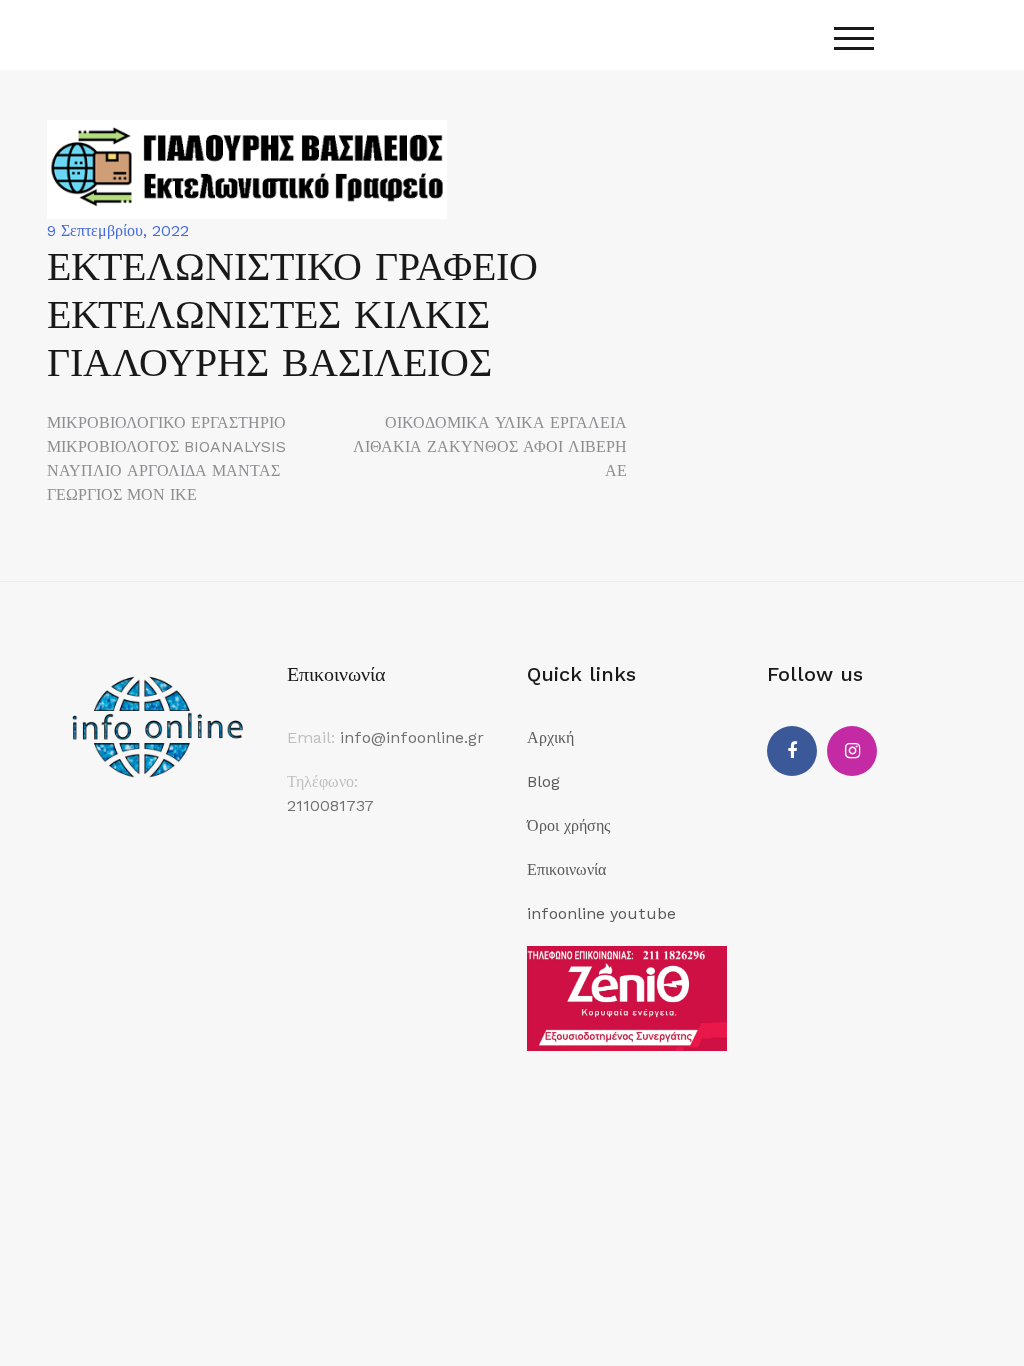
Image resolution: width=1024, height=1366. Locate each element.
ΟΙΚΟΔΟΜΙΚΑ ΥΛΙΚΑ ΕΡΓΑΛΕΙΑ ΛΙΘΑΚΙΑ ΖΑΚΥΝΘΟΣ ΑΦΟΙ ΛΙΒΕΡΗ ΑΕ (490, 446)
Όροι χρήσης (568, 825)
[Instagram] (852, 751)
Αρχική (550, 737)
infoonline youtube (601, 913)
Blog (543, 781)
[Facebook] (792, 751)
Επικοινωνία (566, 869)
